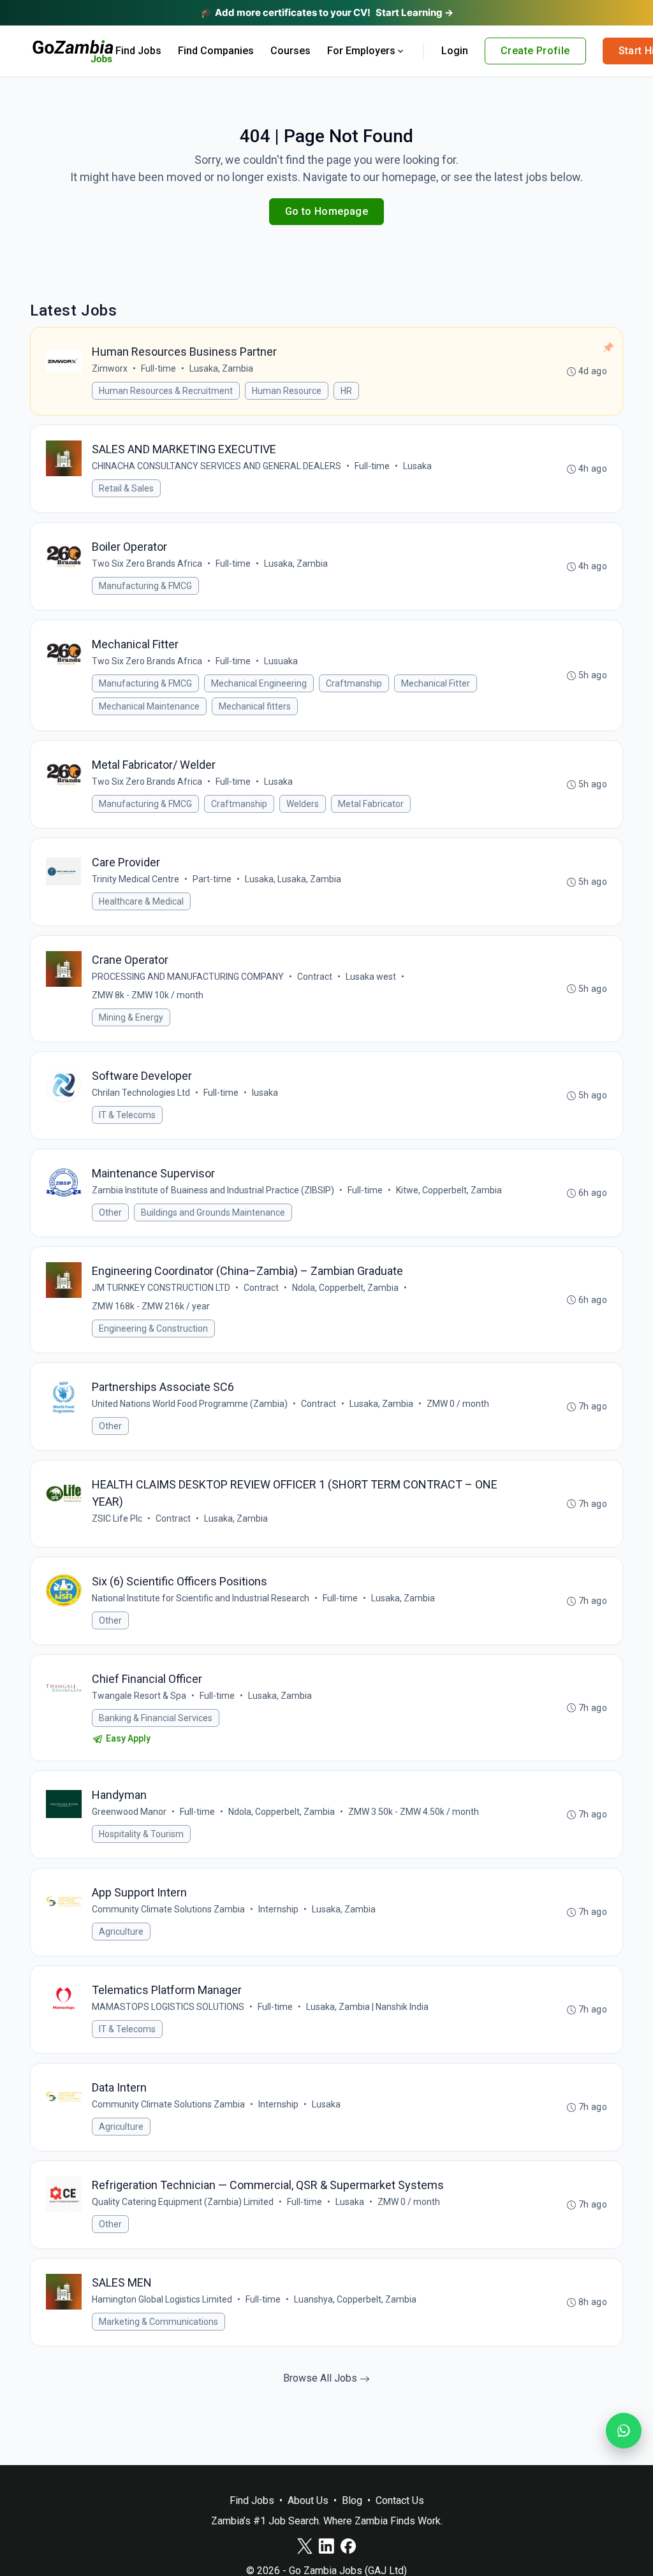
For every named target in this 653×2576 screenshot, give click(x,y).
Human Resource (287, 391)
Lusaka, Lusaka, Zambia (293, 879)
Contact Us (400, 2500)
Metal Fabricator (371, 804)
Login (455, 51)
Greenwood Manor (129, 1812)
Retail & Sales (126, 488)
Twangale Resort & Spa (139, 1696)
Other (110, 1212)
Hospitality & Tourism (141, 1834)
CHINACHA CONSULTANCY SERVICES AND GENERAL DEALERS (216, 466)
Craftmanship (354, 683)
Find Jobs (138, 51)
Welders (303, 804)
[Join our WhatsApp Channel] (624, 2431)
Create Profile (535, 51)
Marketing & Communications (158, 2322)
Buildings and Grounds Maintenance (213, 1212)
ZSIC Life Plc (117, 1518)
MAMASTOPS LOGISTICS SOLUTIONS (168, 2007)
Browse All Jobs (321, 2378)
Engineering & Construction (153, 1328)
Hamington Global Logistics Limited (162, 2299)
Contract (315, 977)
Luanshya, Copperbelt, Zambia (355, 2299)
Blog (352, 2500)
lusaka (265, 1093)
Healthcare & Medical (141, 901)
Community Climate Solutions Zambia (168, 1909)
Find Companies (216, 51)
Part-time (212, 879)
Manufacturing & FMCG (145, 586)
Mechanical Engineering (259, 683)
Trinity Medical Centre (136, 879)
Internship (278, 1909)
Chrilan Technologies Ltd (141, 1093)
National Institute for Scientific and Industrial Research (201, 1598)
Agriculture (121, 1932)
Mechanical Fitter (436, 683)
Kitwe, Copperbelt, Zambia (449, 1190)
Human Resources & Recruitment (166, 391)
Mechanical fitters (255, 706)
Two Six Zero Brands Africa (147, 564)
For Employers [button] (361, 51)
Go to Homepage (327, 211)
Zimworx (110, 368)
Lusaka (417, 466)
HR (346, 391)
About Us (308, 2500)
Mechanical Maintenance (149, 706)
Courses (290, 51)
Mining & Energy (131, 1017)
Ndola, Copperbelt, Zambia (345, 1288)
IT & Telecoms (127, 1115)
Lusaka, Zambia (221, 368)
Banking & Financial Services (156, 1718)
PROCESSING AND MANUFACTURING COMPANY (188, 977)
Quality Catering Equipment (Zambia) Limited (183, 2202)
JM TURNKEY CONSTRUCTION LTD (161, 1288)
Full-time (158, 368)
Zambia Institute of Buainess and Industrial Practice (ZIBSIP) (213, 1190)
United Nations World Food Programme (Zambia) (190, 1404)
